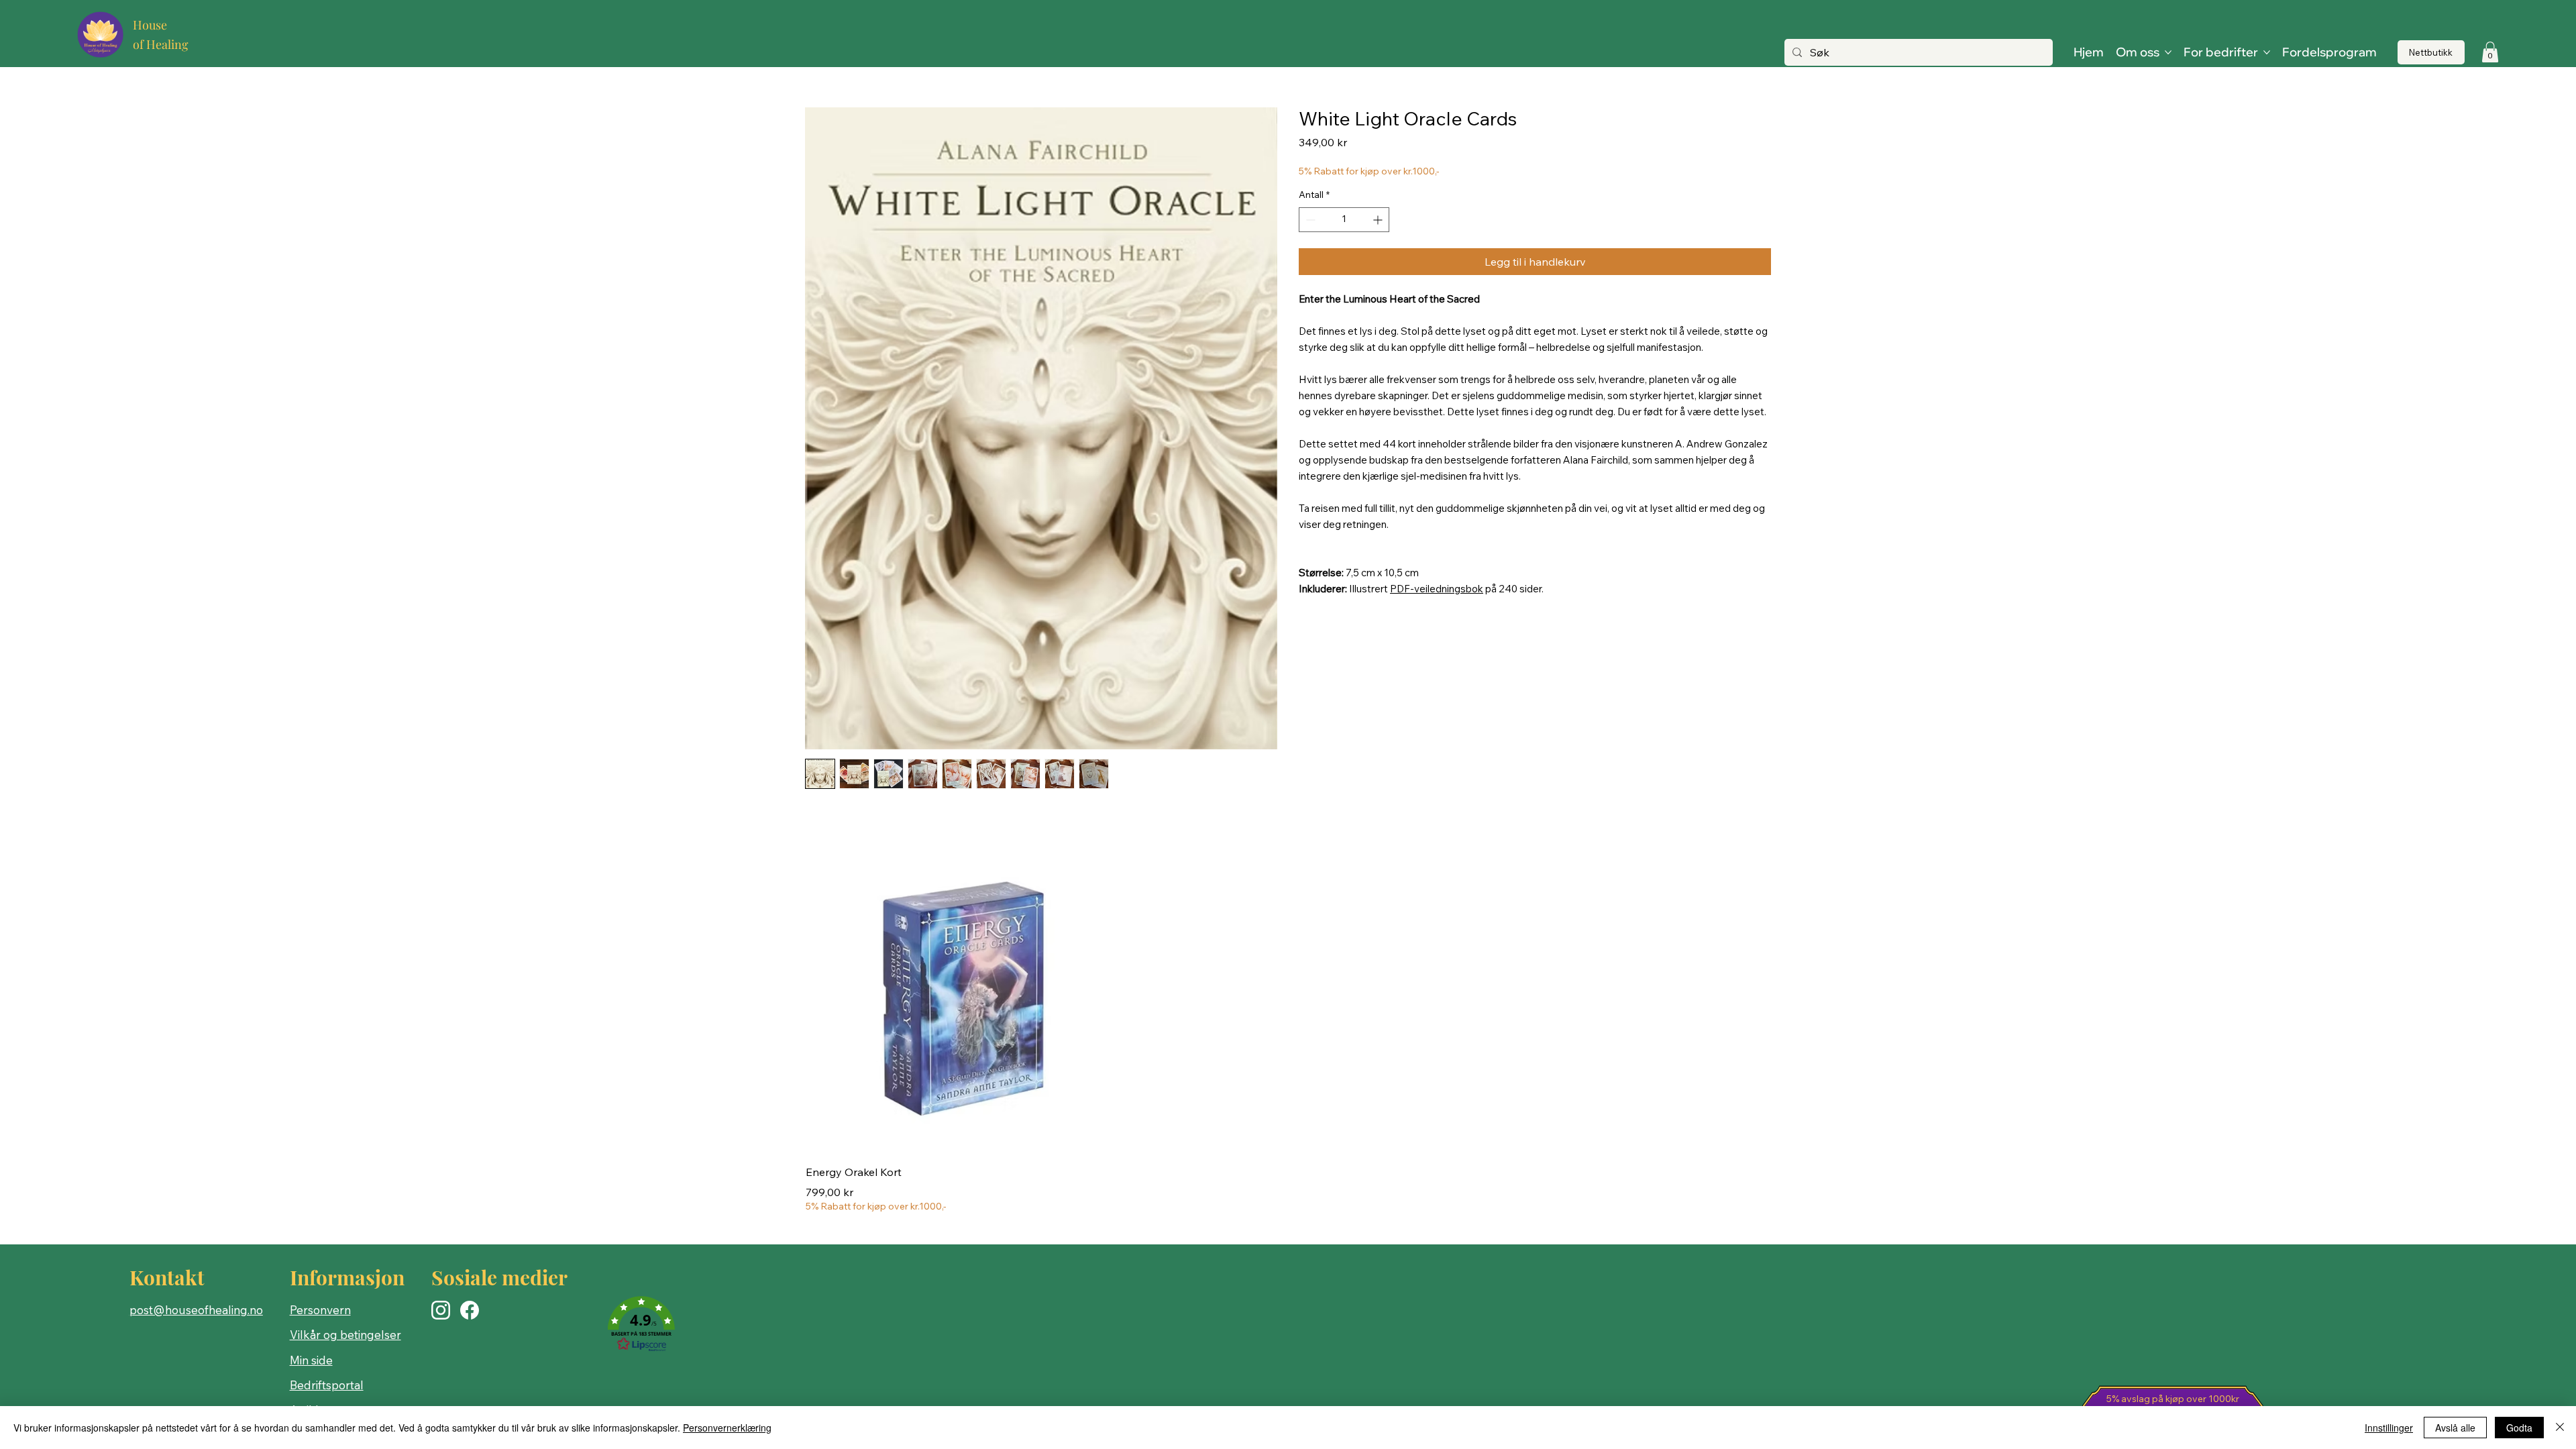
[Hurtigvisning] (962, 997)
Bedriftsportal (327, 1385)
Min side (311, 1360)
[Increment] (1379, 220)
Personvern (320, 1310)
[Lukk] (2560, 1428)
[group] (1288, 1027)
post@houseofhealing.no (196, 1310)
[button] (2490, 52)
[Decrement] (1309, 220)
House (150, 25)
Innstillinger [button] (2389, 1428)
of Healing (161, 44)
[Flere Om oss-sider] (2168, 52)
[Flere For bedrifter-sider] (2267, 52)
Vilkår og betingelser (345, 1335)
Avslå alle (2455, 1428)
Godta (2519, 1428)
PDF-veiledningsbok (1437, 589)
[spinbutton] (1344, 220)
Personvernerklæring (727, 1428)
